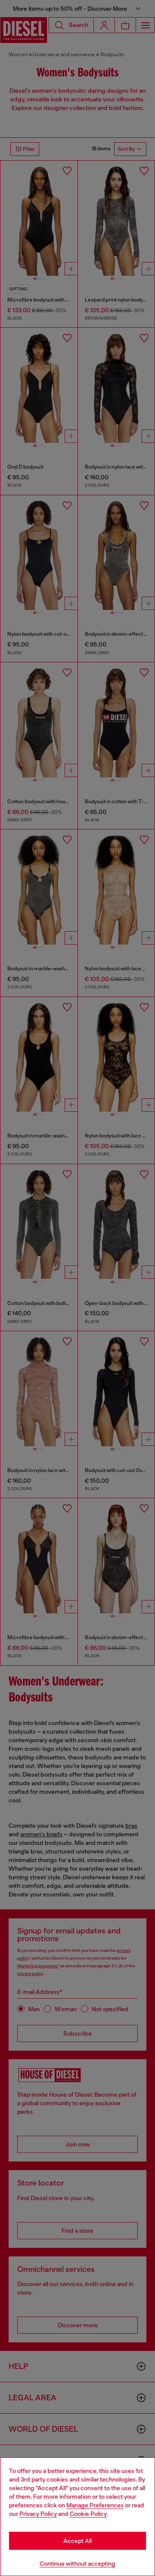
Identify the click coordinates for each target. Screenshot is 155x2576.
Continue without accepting (77, 2564)
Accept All (77, 2541)
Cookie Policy (88, 2514)
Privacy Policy (38, 2514)
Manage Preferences (95, 2505)
